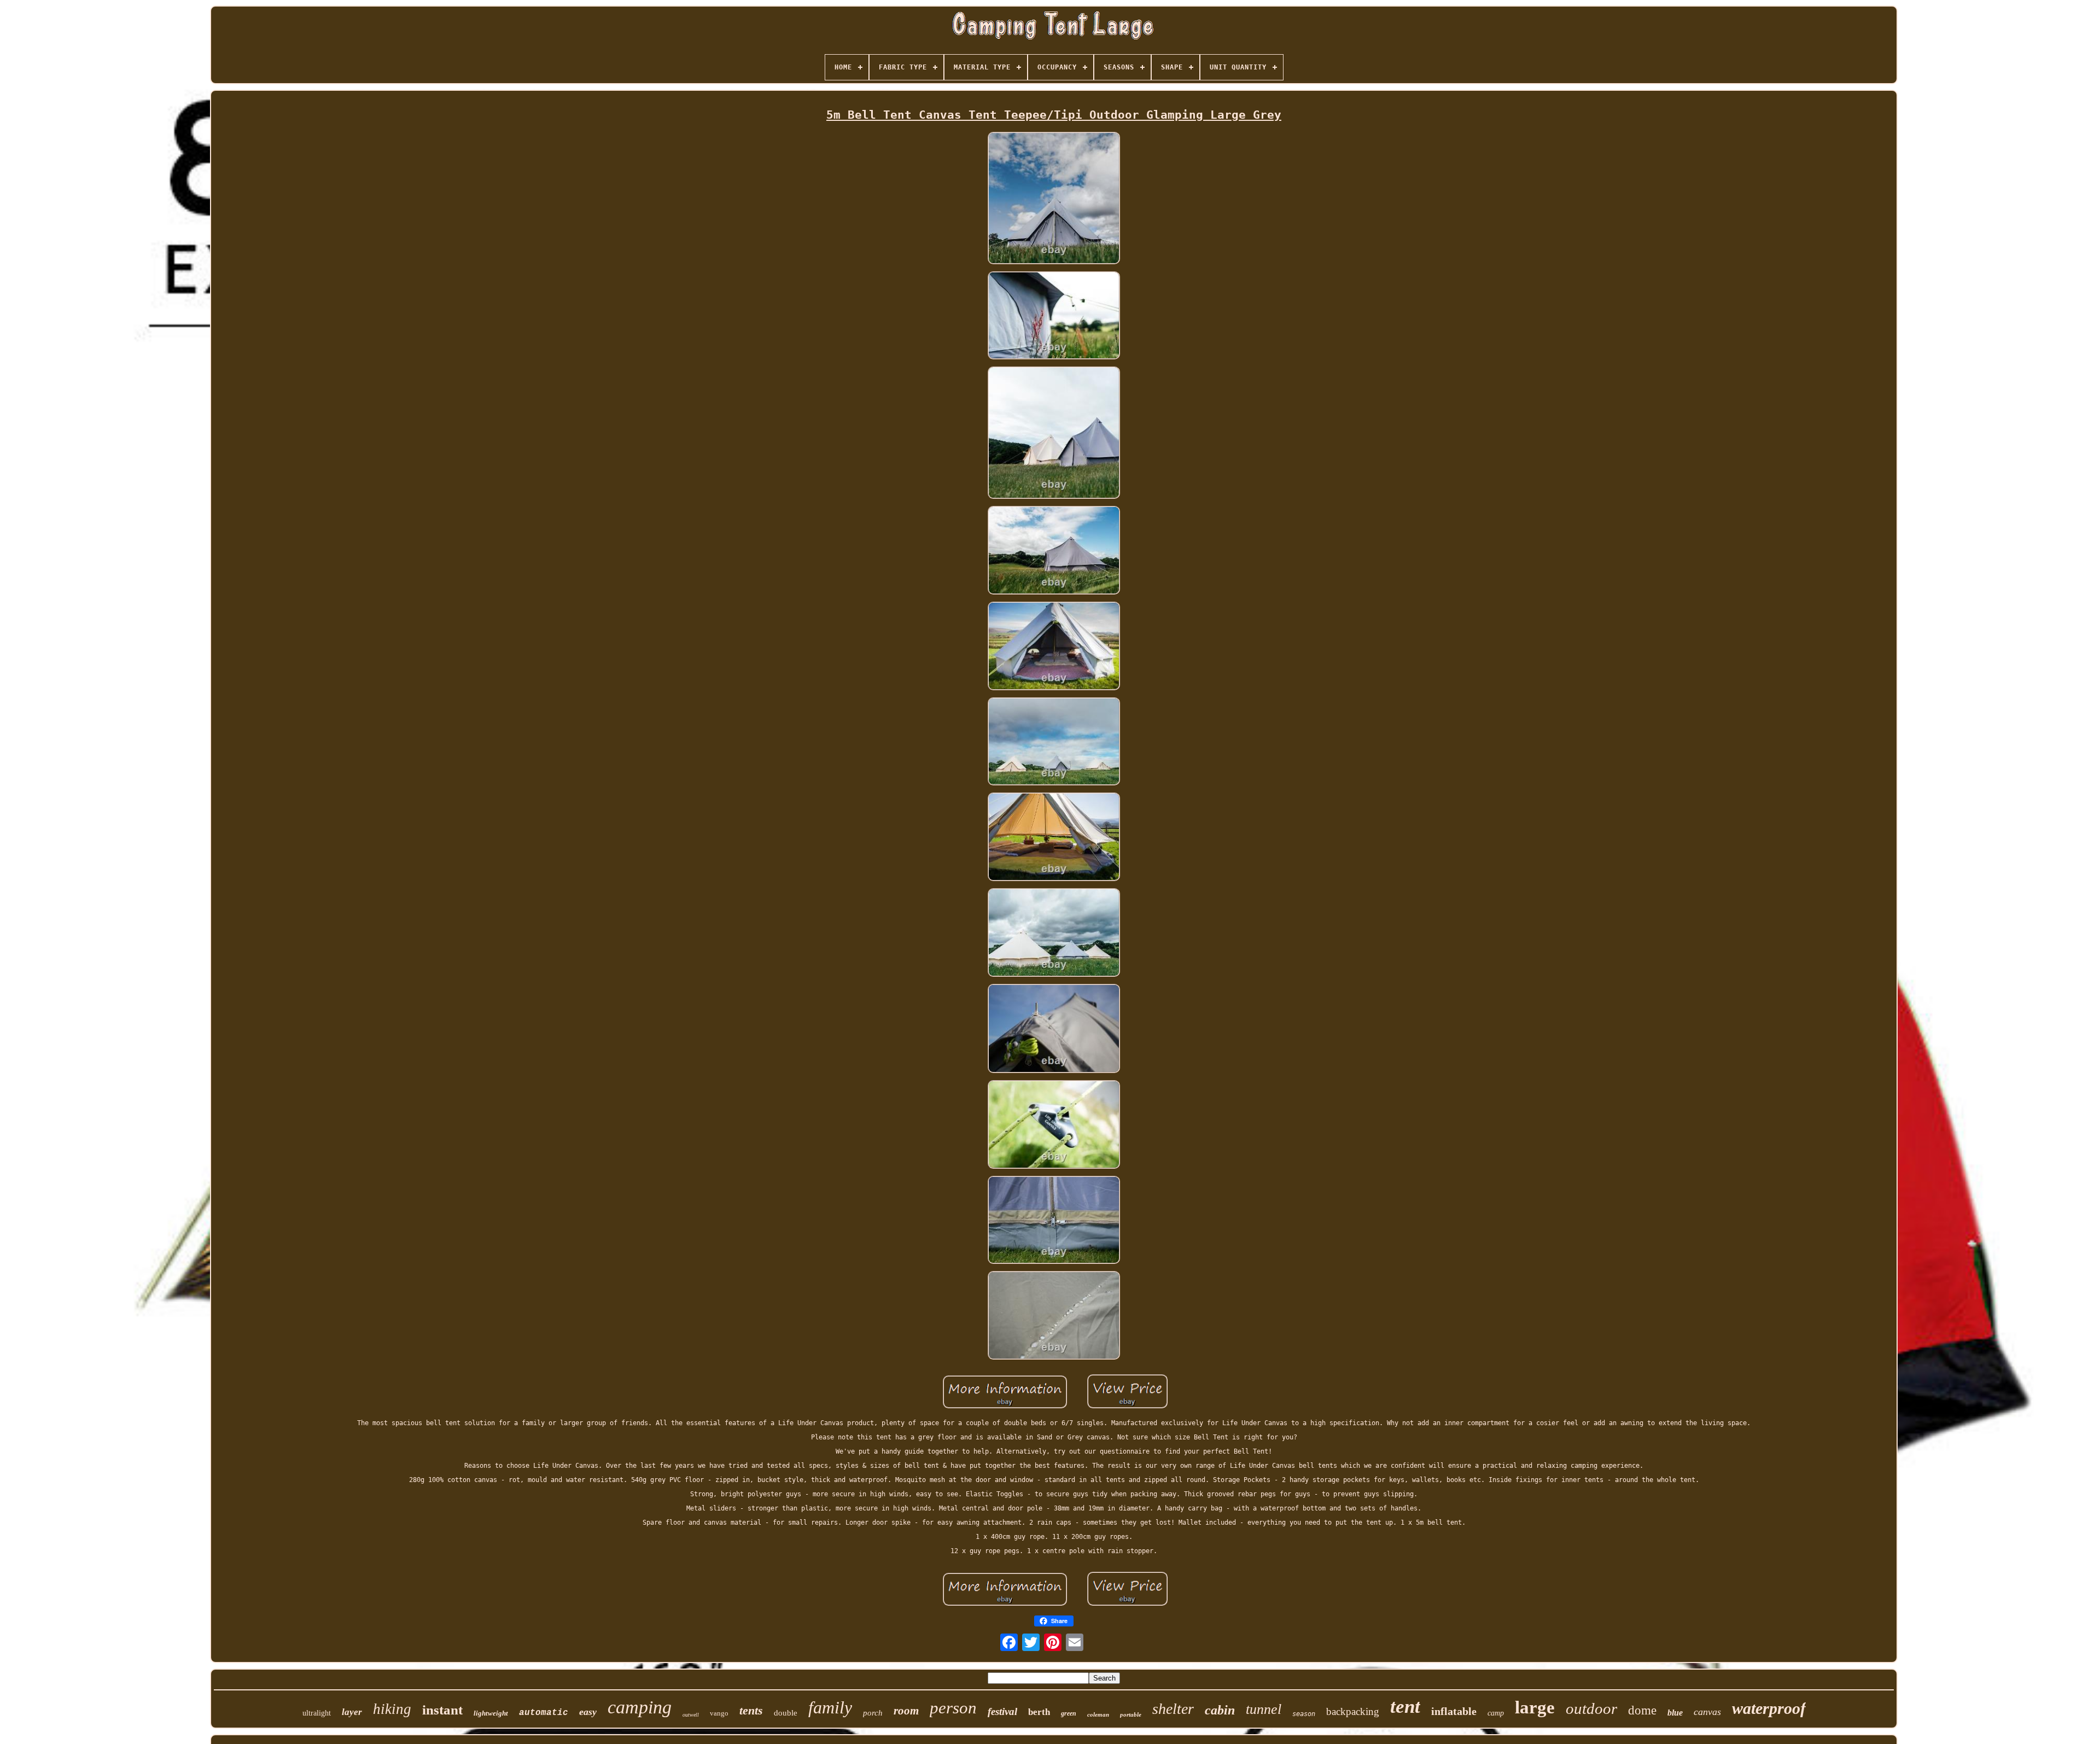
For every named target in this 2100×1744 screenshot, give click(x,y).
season (1304, 1714)
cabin (1220, 1710)
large (1535, 1707)
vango (719, 1713)
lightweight (491, 1713)
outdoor (1591, 1708)
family (830, 1707)
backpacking (1353, 1711)
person (953, 1708)
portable (1131, 1714)
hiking (392, 1709)
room (906, 1711)
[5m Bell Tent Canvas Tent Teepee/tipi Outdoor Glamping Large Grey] (1054, 199)
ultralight (317, 1713)
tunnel (1264, 1709)
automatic (544, 1713)
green (1069, 1713)
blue (1675, 1713)
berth (1039, 1712)
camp (1496, 1713)
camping (640, 1707)
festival (1002, 1711)
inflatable (1454, 1711)
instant (442, 1710)
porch (873, 1713)
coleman (1098, 1714)
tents (751, 1710)
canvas (1707, 1712)
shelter (1173, 1709)
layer (352, 1712)
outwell (691, 1715)
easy (588, 1712)
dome (1642, 1710)
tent (1405, 1707)
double (786, 1713)
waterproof (1769, 1708)
